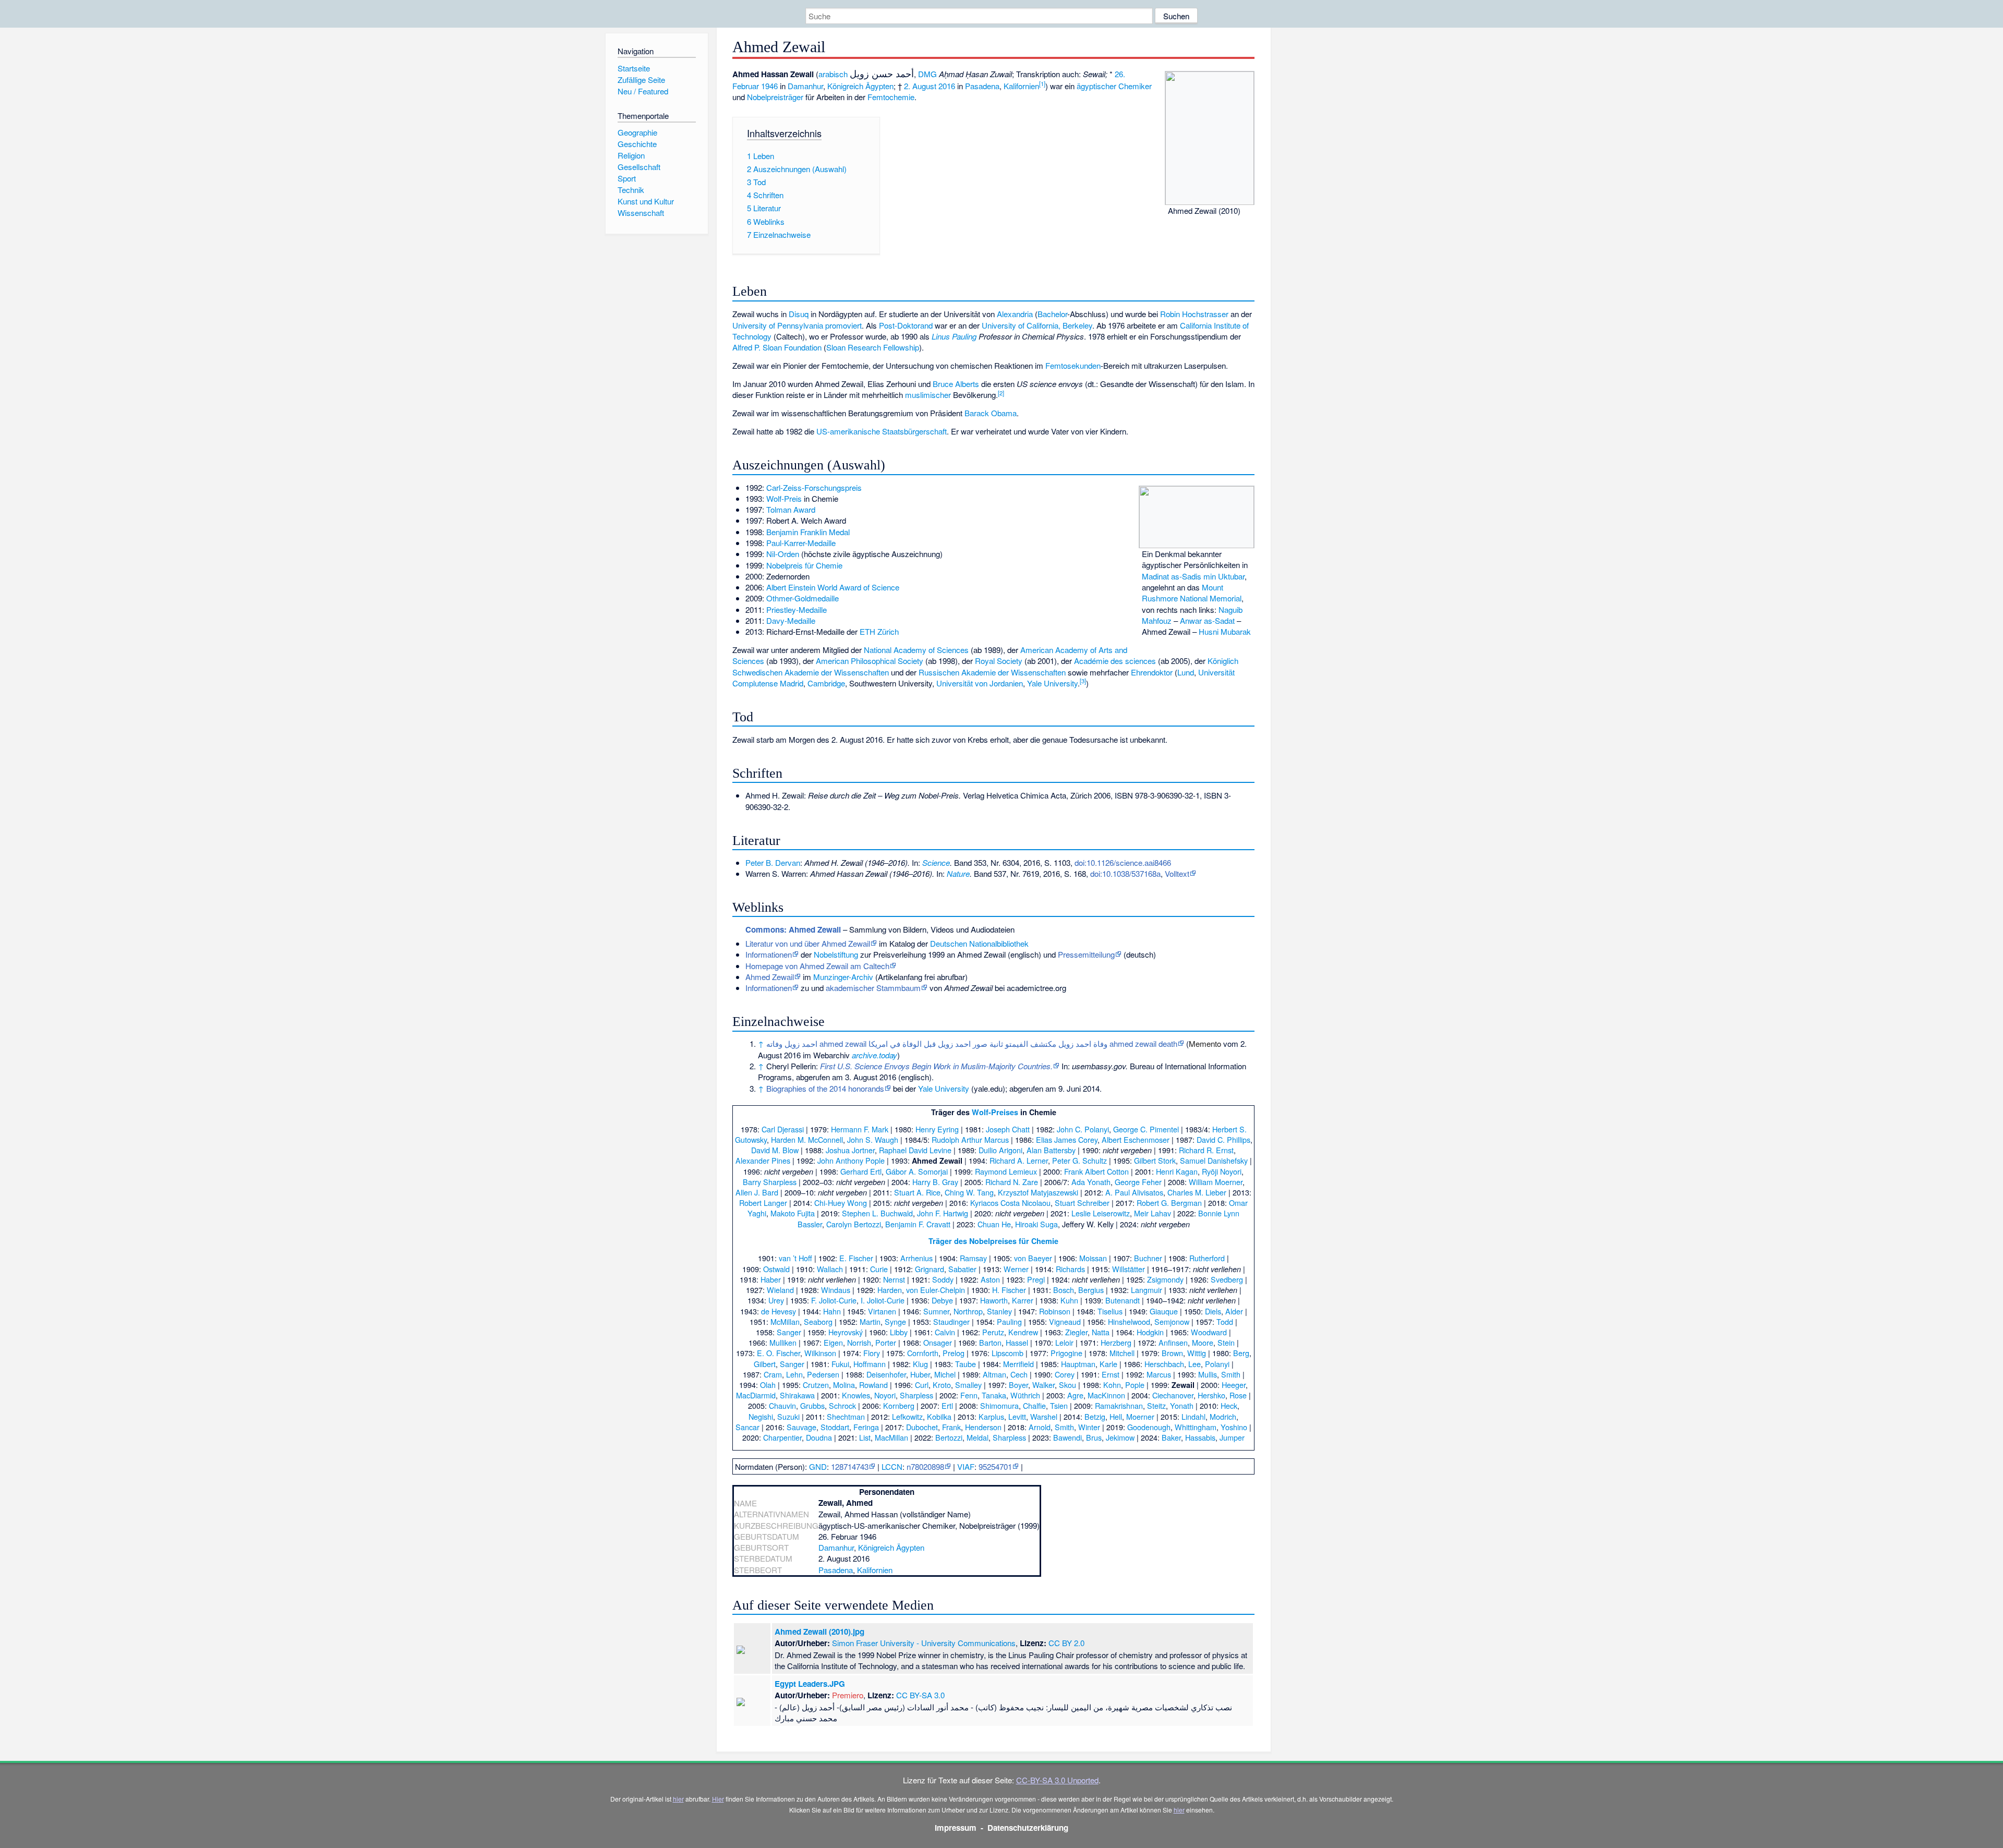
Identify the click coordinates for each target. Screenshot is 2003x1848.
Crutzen (816, 1385)
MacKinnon (1106, 1395)
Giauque (1164, 1311)
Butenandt (1123, 1300)
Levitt (1017, 1416)
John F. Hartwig (943, 1213)
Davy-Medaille (791, 620)
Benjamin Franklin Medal (808, 532)
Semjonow (1172, 1321)
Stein (1226, 1342)
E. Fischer (856, 1258)
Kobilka (939, 1416)
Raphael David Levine (915, 1150)
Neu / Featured (643, 91)
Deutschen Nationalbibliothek (979, 943)
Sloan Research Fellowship (873, 347)
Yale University (1052, 683)
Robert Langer (763, 1203)
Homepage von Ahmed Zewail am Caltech (817, 966)
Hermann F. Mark (860, 1129)
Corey (1065, 1374)
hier (678, 1799)
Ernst (1111, 1374)
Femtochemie (891, 97)
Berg (1241, 1353)
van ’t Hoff (795, 1258)
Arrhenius (916, 1258)
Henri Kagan (1177, 1171)
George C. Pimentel (1146, 1129)
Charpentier (782, 1437)
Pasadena (982, 86)
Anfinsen (1173, 1342)
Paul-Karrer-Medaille (801, 543)
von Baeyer (1033, 1258)
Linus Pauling (954, 336)
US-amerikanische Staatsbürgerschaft (882, 431)
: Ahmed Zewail (793, 929)
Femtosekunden (1073, 365)
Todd (1225, 1321)
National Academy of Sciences (916, 650)
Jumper (1232, 1437)
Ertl (947, 1405)
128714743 (850, 1466)
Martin (870, 1321)
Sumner (936, 1311)
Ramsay (973, 1258)
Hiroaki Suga (1036, 1224)
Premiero (848, 1695)
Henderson (983, 1427)
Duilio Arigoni (1000, 1150)
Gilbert (765, 1364)
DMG (927, 74)
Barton (990, 1342)
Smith (1231, 1374)
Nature (958, 873)
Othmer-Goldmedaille (803, 598)
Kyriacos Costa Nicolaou (1010, 1203)
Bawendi (1067, 1437)
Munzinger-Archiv (843, 977)
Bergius (1091, 1290)
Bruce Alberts (956, 384)
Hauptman (1078, 1364)
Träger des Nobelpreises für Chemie (993, 1241)
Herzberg (1116, 1342)
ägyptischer (1096, 86)
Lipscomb (1007, 1353)
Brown (1172, 1353)
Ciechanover (1173, 1395)
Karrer (1023, 1300)
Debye (942, 1300)
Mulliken (783, 1342)
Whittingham (1196, 1427)
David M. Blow (775, 1150)
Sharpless (916, 1395)
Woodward (1209, 1332)
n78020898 (925, 1466)
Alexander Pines (763, 1160)
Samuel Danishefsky (1214, 1160)
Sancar (747, 1427)
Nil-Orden (783, 554)
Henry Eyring (937, 1129)
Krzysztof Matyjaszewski (1038, 1192)
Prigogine (1066, 1353)
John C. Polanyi (1083, 1129)
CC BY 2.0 (1066, 1643)
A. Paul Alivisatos (1134, 1192)
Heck (1229, 1405)
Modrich (1223, 1416)
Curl (922, 1385)
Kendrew (1023, 1332)
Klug (920, 1364)
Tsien (1059, 1405)
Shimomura (999, 1405)
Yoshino (1234, 1427)
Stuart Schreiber (1082, 1203)
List (865, 1437)
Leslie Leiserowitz (1101, 1213)
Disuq (799, 314)
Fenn (969, 1395)
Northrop (968, 1311)
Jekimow (1120, 1437)
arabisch (833, 74)
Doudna (819, 1437)
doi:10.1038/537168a (1125, 873)
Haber (771, 1279)
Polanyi (1217, 1364)
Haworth (994, 1300)
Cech (1019, 1374)
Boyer (1018, 1385)
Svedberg (1227, 1279)
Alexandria (1015, 314)
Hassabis (1200, 1437)
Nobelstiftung (836, 954)
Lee (1194, 1364)
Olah (768, 1385)
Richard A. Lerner (1019, 1160)
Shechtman (846, 1416)
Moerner (1140, 1416)
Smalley (968, 1385)
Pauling (1009, 1321)
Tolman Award (791, 509)
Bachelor (1052, 314)
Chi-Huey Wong (841, 1203)
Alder (1234, 1311)
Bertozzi (949, 1437)
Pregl (1036, 1279)
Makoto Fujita (793, 1213)
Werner (1016, 1269)
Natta (1101, 1332)
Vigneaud (1065, 1321)
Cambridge (826, 683)
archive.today (874, 1055)
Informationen (769, 954)
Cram (773, 1374)
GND (818, 1466)
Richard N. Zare (1012, 1182)
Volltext (1177, 873)
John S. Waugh (873, 1139)
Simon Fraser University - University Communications (924, 1643)
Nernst (894, 1279)
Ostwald (776, 1269)
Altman (994, 1374)
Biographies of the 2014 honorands (825, 1088)
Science (936, 862)
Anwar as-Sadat (1207, 620)
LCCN (892, 1466)
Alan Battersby (1051, 1150)
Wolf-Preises (995, 1112)
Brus (1094, 1437)
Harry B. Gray (935, 1182)
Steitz (1156, 1405)
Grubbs (812, 1405)
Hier (718, 1799)
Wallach (830, 1269)
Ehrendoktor (1152, 672)
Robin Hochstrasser (1194, 314)
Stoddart (835, 1427)
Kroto (942, 1385)
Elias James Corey (1067, 1139)
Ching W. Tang (969, 1192)
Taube (966, 1364)
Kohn (1112, 1385)
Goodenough (1149, 1427)
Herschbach (1164, 1364)
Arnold (1040, 1427)
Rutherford (1207, 1258)
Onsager (938, 1342)
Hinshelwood (1129, 1321)
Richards (1070, 1269)
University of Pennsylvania (778, 325)
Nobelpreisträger (775, 97)
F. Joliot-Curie (834, 1300)
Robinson (1055, 1311)
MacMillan (891, 1437)
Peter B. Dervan (773, 862)
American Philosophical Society (870, 661)
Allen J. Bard (757, 1192)
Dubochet (922, 1427)
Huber (920, 1374)
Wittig (1197, 1353)
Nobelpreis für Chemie (804, 565)
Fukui (840, 1364)
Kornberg (899, 1405)
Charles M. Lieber (1197, 1192)
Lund (1186, 672)
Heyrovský (846, 1332)
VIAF (966, 1466)
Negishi (761, 1416)
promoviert (843, 325)
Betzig (1095, 1416)
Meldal (978, 1437)
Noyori (885, 1395)
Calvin (945, 1332)
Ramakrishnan (1119, 1405)
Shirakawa (797, 1395)
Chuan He (994, 1224)
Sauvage (801, 1427)
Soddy (943, 1279)
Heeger (1234, 1385)
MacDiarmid (756, 1395)
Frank (951, 1427)
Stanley (999, 1311)
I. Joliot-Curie (883, 1300)
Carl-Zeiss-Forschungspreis (814, 487)
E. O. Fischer (779, 1353)
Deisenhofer (886, 1374)
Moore (1203, 1342)
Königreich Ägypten (860, 86)
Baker (1171, 1437)
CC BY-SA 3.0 (920, 1695)
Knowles (856, 1395)
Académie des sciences (1115, 661)
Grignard (930, 1269)
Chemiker (1135, 86)
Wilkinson (820, 1353)
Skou (1067, 1385)
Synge (895, 1321)
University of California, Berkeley (1037, 325)
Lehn (794, 1374)
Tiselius (1110, 1311)
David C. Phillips (1223, 1139)
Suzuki (788, 1416)
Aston (990, 1279)
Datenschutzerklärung (1028, 1828)
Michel (945, 1374)
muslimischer (928, 395)
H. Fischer (1009, 1290)
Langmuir (1147, 1290)
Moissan (1093, 1258)
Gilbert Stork (1155, 1160)
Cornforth (923, 1353)
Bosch (1064, 1290)
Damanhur (805, 86)
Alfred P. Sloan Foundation (777, 347)
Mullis (1208, 1374)
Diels (1213, 1311)
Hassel (1017, 1342)
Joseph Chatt (1008, 1129)
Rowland (873, 1385)
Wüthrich (1025, 1395)
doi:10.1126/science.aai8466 (1123, 862)
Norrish (859, 1342)
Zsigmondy (1165, 1279)
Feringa (866, 1427)
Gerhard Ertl (861, 1171)
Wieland (780, 1290)
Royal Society (999, 661)
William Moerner (1216, 1182)
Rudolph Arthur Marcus (970, 1139)
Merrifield (1018, 1364)
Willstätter (1129, 1269)
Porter (886, 1342)
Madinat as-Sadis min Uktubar (1193, 576)
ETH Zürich (879, 631)
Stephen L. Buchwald (877, 1213)
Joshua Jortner (850, 1150)
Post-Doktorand (906, 325)
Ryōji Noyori (1222, 1171)
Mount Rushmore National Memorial (1192, 593)
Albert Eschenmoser (1136, 1139)
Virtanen (882, 1311)
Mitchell (1122, 1353)
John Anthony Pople (851, 1160)
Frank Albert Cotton (1096, 1171)
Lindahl (1193, 1416)
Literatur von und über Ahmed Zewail (808, 943)
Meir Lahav (1153, 1213)
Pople (1135, 1385)
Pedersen (823, 1374)
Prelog (954, 1353)
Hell (1116, 1416)
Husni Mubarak (1225, 631)
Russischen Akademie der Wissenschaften (992, 672)
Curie (879, 1269)
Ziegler (1076, 1332)
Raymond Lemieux (1006, 1171)
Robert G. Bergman (1169, 1203)
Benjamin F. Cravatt (918, 1224)
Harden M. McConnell (807, 1139)
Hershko (1211, 1395)
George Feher (1138, 1182)
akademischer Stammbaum (873, 988)
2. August (920, 86)
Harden (890, 1290)
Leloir (1064, 1342)
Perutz (993, 1332)
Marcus (1159, 1374)
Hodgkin (1150, 1332)
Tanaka (994, 1395)
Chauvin (782, 1405)
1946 (769, 86)
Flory (872, 1353)
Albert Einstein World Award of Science (833, 587)
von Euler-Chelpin (936, 1290)
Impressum (956, 1828)
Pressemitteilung (1086, 954)
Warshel (1044, 1416)
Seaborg (818, 1321)
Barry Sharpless (770, 1182)
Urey (776, 1300)
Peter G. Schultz (1079, 1160)
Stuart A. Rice (917, 1192)
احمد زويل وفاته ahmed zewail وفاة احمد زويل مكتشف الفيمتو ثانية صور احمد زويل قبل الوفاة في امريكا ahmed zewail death (972, 1043)
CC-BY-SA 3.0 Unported (1057, 1780)
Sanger (789, 1332)
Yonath (1182, 1405)
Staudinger (951, 1321)
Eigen (833, 1342)
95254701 (995, 1466)
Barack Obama (991, 413)
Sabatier (962, 1269)
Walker (1043, 1385)
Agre (1075, 1395)
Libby (899, 1332)
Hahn (832, 1311)
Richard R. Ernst (1206, 1150)
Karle (1108, 1364)
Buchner (1148, 1258)
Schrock (842, 1405)
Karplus (991, 1416)
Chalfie (1034, 1405)
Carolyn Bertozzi (854, 1224)
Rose (1238, 1395)
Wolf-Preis (784, 498)
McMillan (785, 1321)
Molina (844, 1385)
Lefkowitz (907, 1416)
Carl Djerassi (783, 1129)
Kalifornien (1021, 86)
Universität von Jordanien (980, 683)
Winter (1089, 1427)
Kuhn (1069, 1300)
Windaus (836, 1290)
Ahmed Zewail (770, 977)
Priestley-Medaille (797, 609)
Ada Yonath (1091, 1182)
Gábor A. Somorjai (917, 1171)
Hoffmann (870, 1364)
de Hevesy (779, 1311)
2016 (947, 86)
